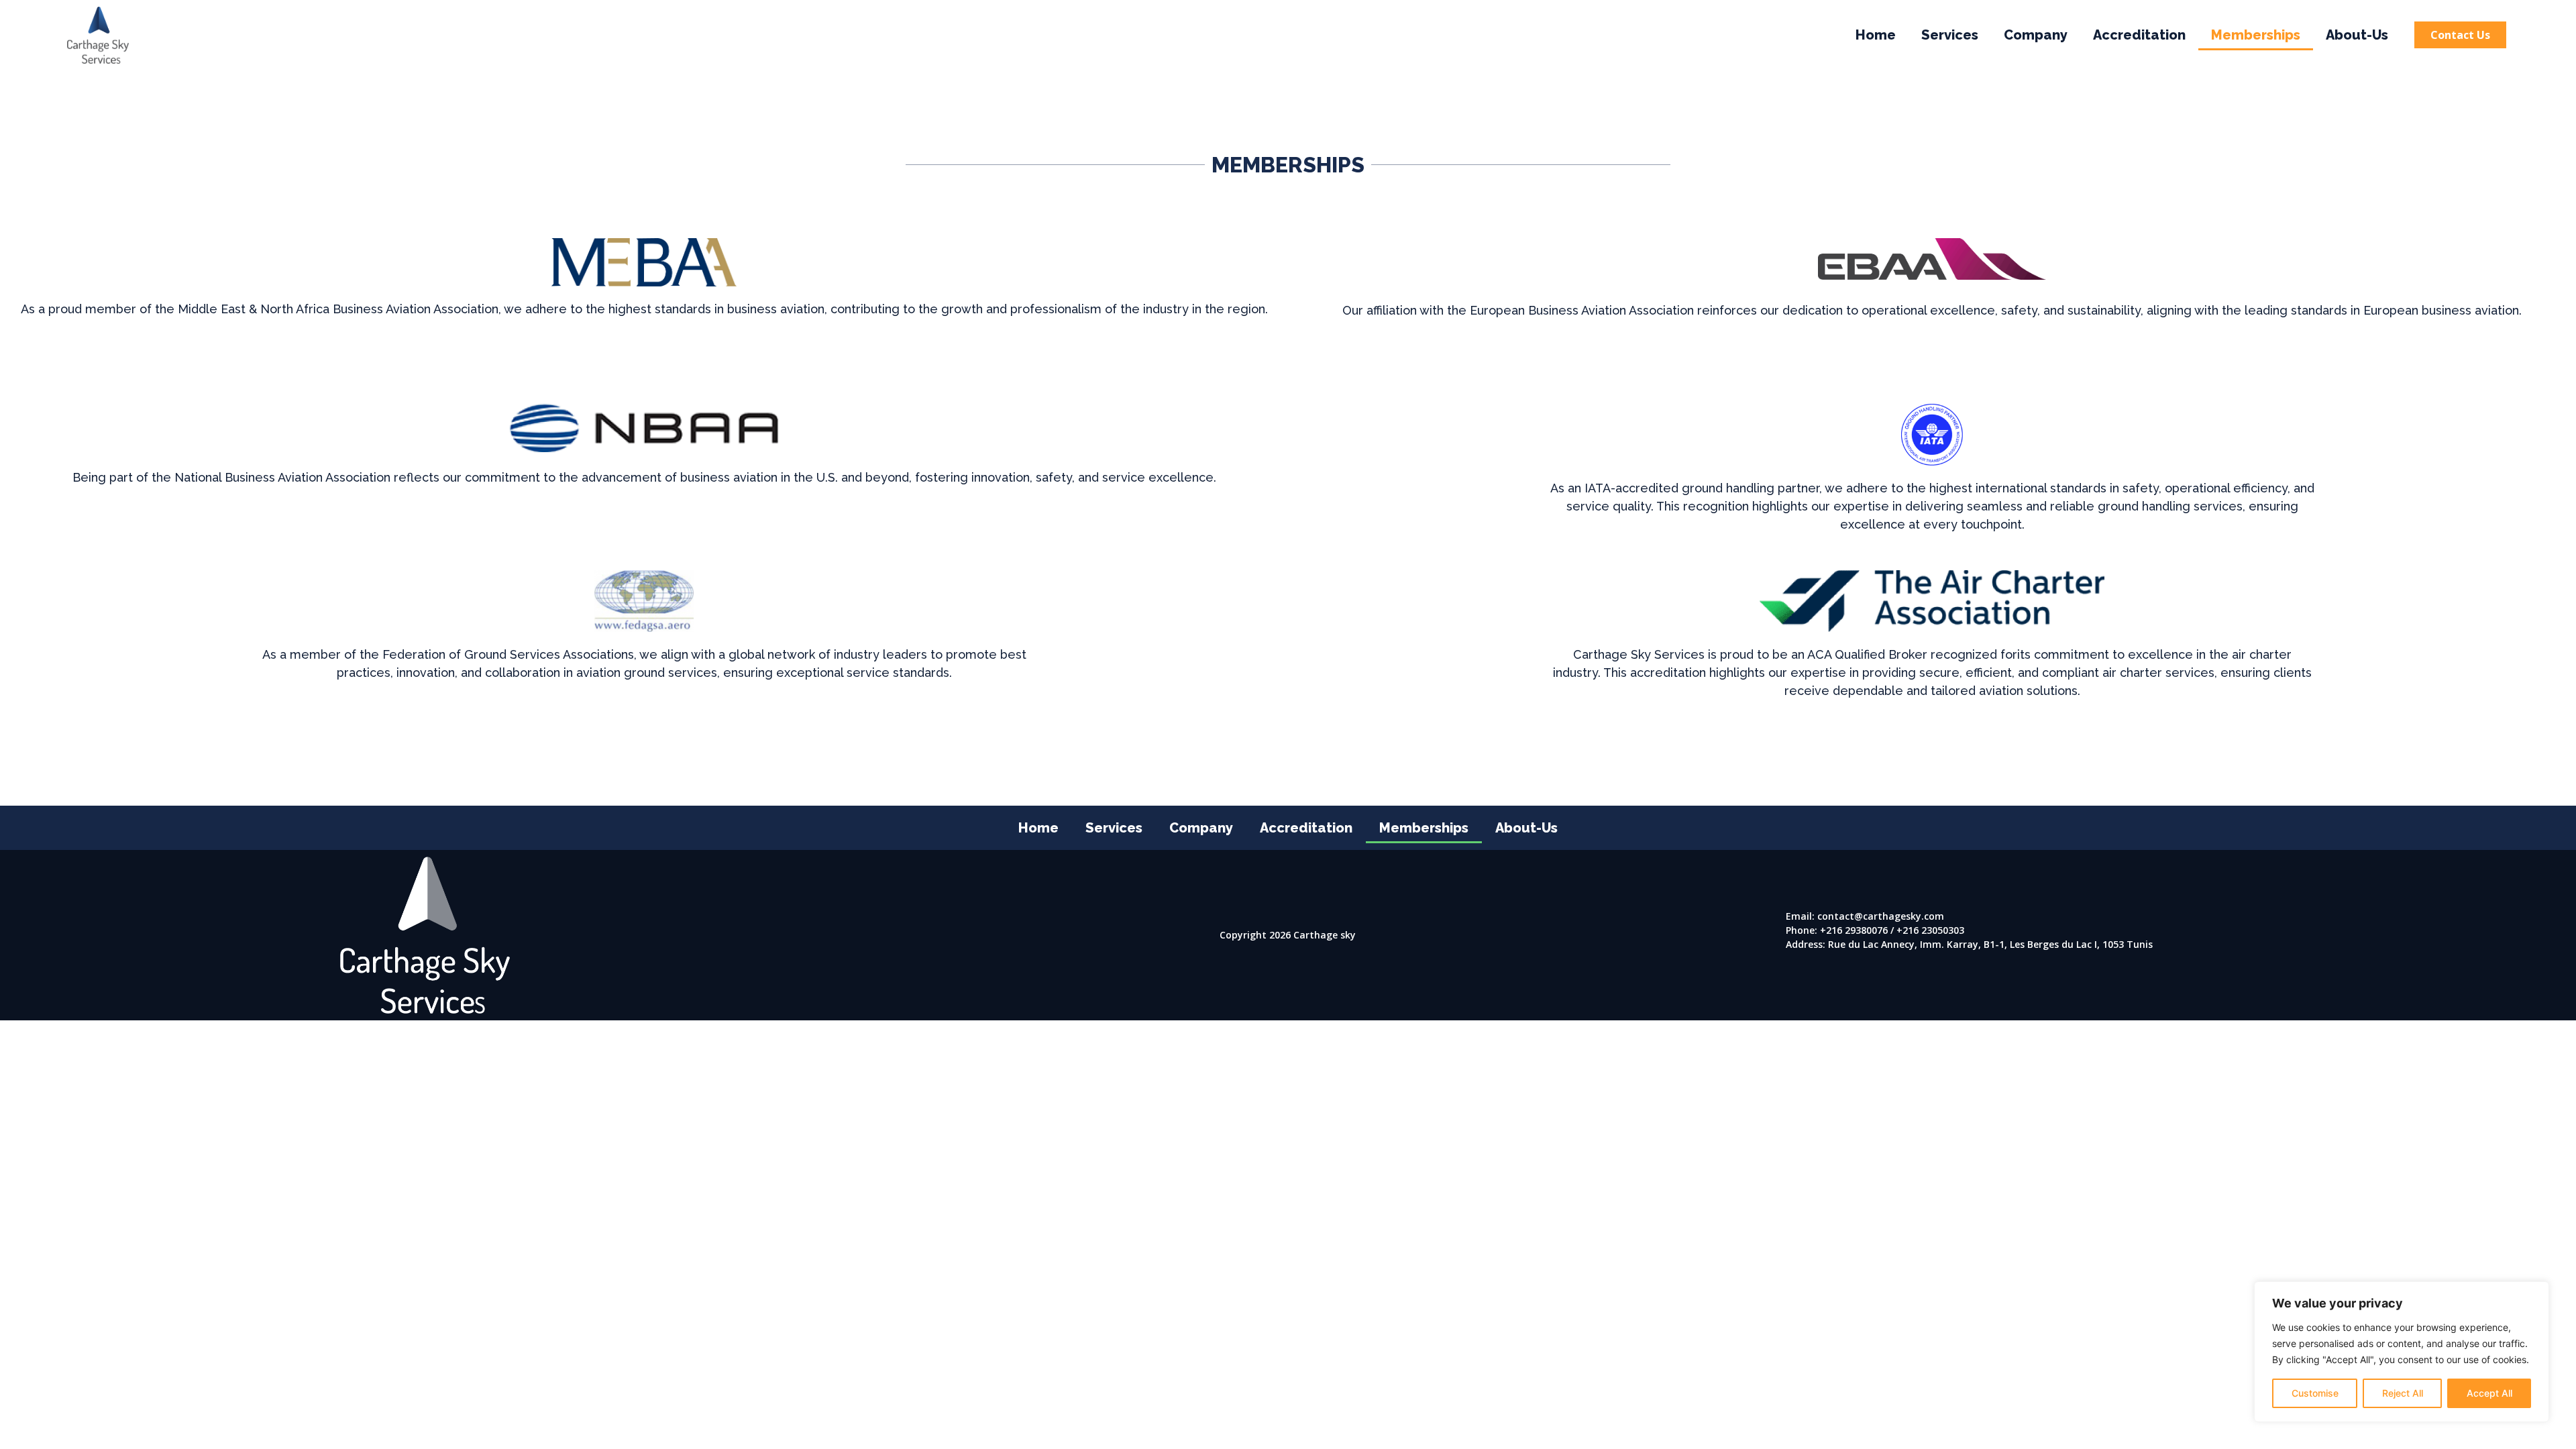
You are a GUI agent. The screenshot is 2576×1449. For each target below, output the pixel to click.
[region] (2402, 1352)
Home (1876, 35)
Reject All (2403, 1393)
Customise (2315, 1393)
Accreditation (2139, 35)
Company (2036, 35)
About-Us (2357, 35)
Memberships (2256, 35)
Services (1950, 35)
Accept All (2489, 1393)
